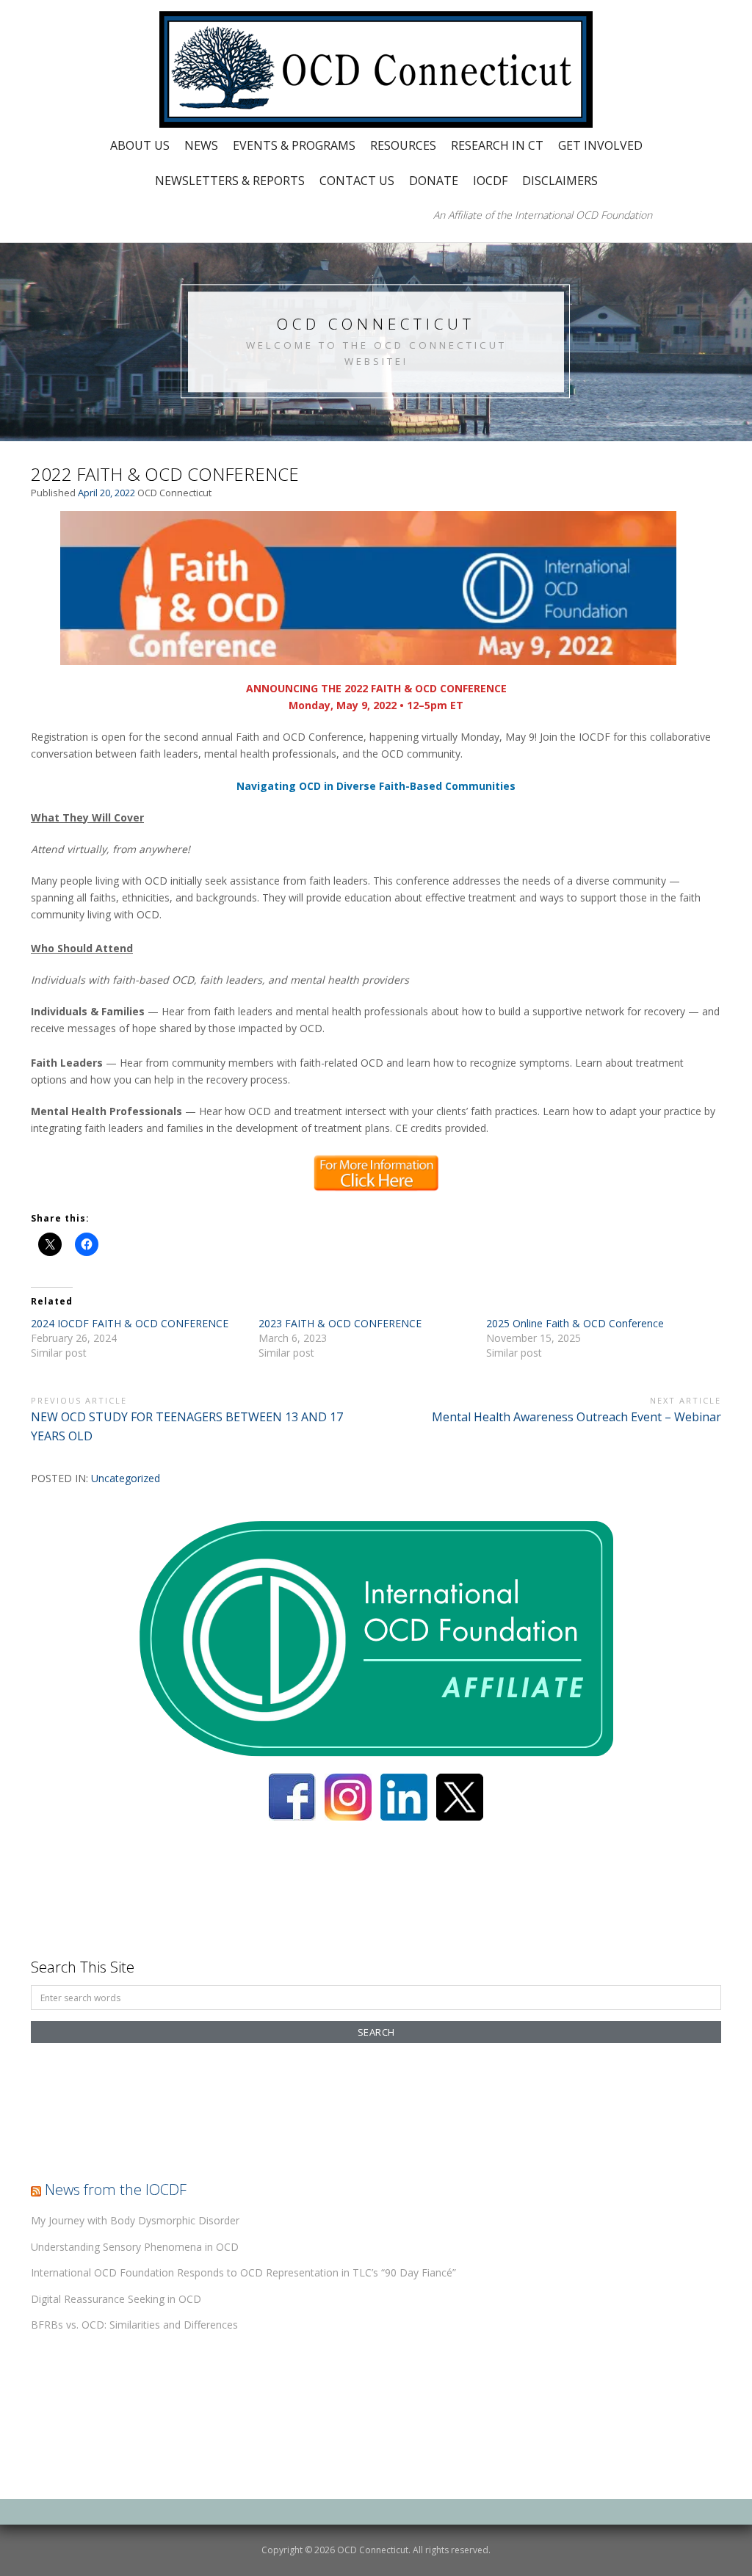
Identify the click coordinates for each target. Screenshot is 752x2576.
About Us (140, 145)
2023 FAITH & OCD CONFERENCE (340, 1323)
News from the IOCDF (116, 2189)
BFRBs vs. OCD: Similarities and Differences (134, 2325)
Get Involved (600, 145)
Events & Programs (294, 145)
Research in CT (497, 145)
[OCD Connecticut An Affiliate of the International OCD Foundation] (376, 68)
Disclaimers (560, 181)
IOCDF (490, 181)
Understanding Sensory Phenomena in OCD (135, 2247)
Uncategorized (126, 1478)
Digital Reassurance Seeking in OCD (116, 2299)
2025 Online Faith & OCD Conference (575, 1323)
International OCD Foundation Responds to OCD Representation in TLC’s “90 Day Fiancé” (243, 2272)
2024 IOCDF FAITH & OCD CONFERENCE (130, 1323)
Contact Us (357, 181)
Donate (434, 181)
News (201, 145)
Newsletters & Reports (230, 181)
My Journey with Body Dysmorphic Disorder (135, 2220)
